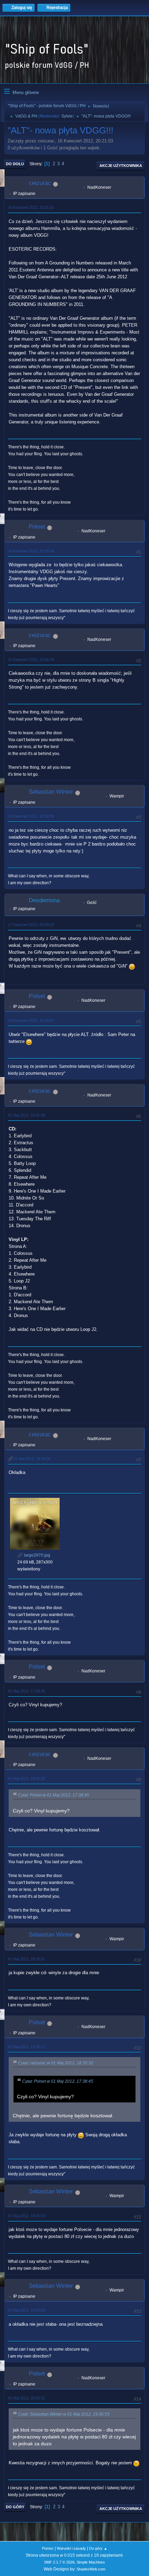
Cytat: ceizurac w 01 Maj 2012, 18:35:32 (56, 2063)
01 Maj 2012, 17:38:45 (27, 1691)
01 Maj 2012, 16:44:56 (32, 1459)
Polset (37, 527)
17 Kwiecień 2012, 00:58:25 (31, 925)
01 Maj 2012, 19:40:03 (27, 2310)
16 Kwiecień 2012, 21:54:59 (31, 816)
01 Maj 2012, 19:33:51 (27, 1959)
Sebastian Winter (51, 792)
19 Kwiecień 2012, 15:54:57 (31, 1020)
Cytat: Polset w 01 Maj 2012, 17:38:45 (54, 1795)
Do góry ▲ (98, 2548)
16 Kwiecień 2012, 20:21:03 (31, 207)
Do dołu (15, 164)
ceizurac (40, 183)
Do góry (15, 2507)
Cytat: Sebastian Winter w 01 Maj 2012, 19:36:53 (64, 2414)
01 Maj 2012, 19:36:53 (27, 2216)
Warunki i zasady (71, 2548)
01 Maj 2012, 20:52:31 (27, 2398)
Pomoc (48, 2548)
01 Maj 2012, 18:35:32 (27, 1779)
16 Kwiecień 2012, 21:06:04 (31, 660)
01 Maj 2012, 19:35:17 (27, 2047)
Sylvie (67, 116)
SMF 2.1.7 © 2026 (59, 2562)
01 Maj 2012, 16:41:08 (27, 1115)
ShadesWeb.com (91, 2569)
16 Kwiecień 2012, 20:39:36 (31, 551)
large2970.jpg (37, 1555)
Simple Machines (91, 2562)
